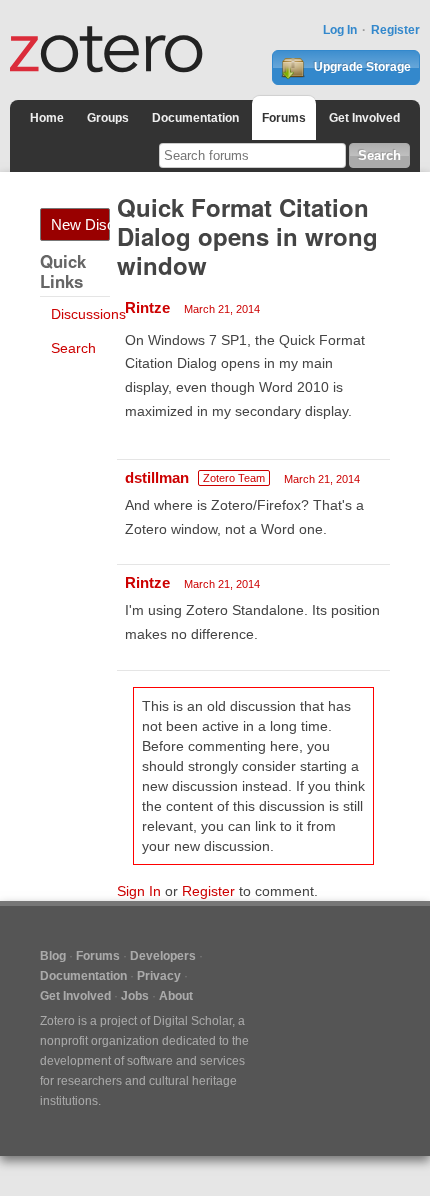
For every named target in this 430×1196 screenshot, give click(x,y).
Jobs (135, 996)
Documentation (195, 118)
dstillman (157, 477)
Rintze (147, 307)
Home (47, 118)
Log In (340, 30)
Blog (53, 956)
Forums (284, 118)
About (176, 996)
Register (395, 30)
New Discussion (80, 224)
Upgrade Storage (361, 67)
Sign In (139, 891)
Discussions (88, 314)
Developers (163, 956)
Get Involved (364, 118)
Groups (108, 118)
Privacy (159, 976)
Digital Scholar (192, 1021)
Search (73, 348)
